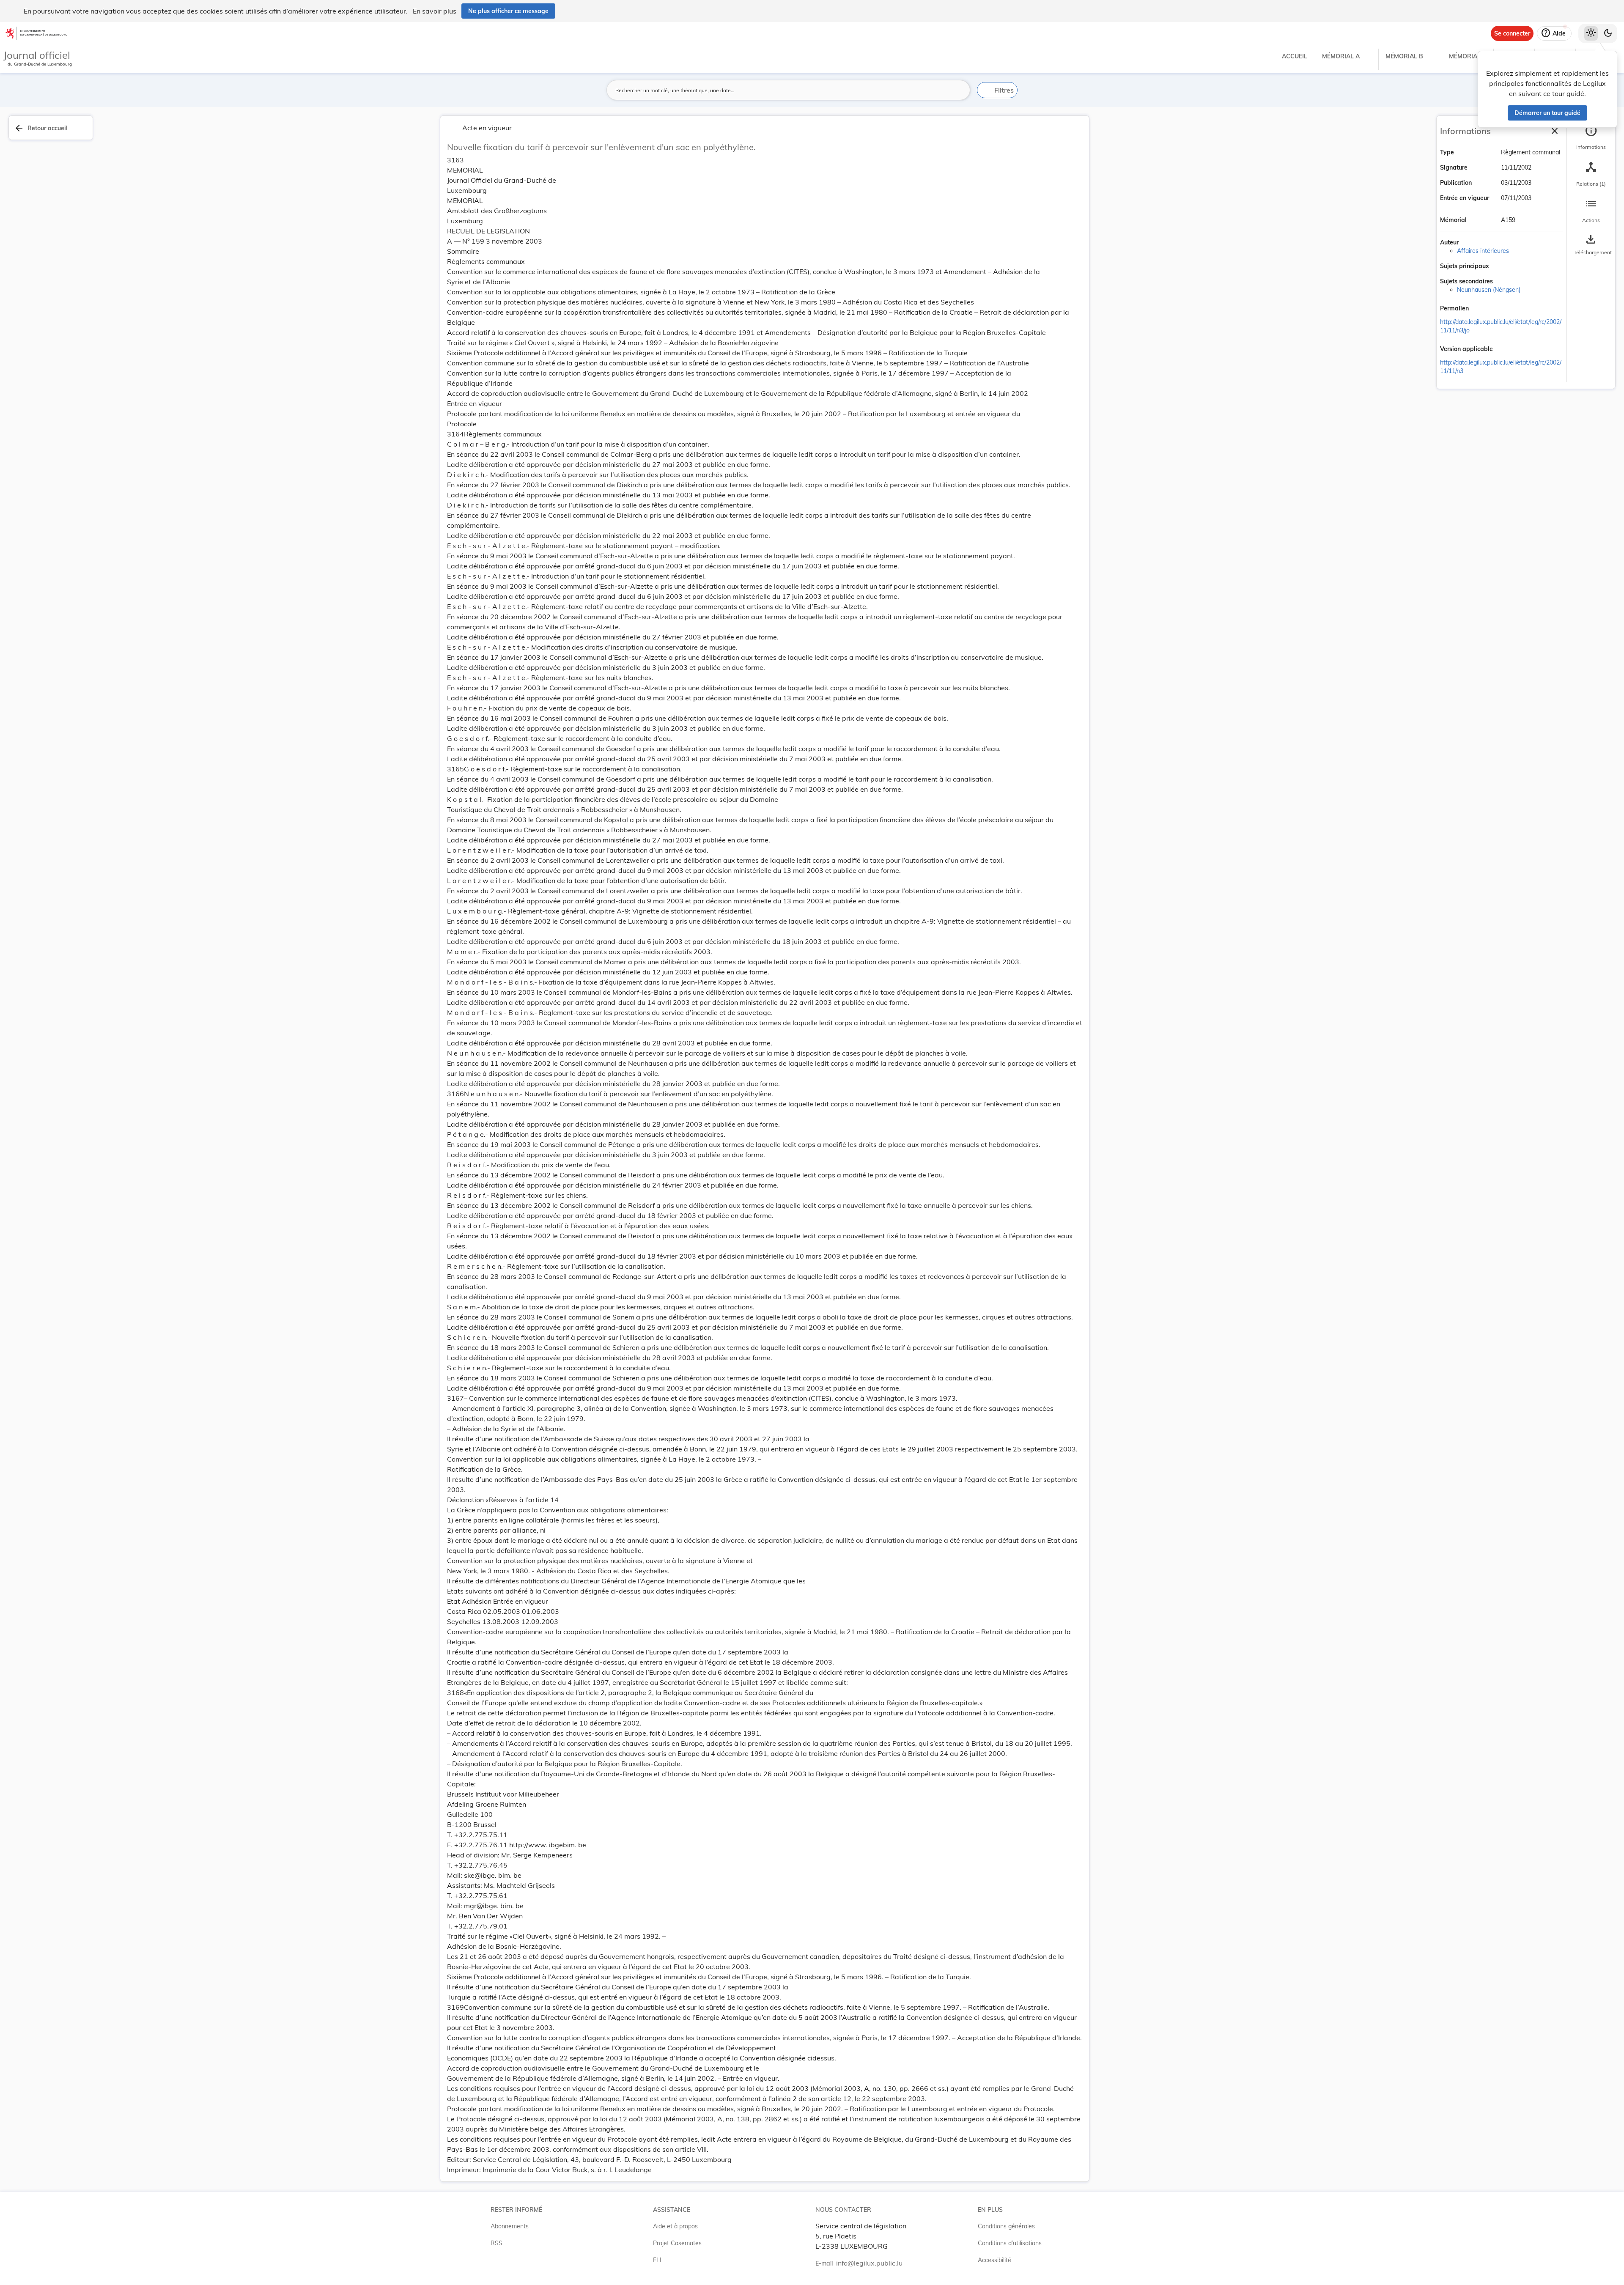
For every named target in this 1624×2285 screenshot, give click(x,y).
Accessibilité (994, 2260)
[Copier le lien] (1481, 309)
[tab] (1591, 137)
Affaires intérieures (1483, 251)
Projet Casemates (677, 2243)
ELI (657, 2260)
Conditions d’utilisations (1010, 2243)
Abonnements (510, 2226)
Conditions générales (1006, 2226)
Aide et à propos (675, 2226)
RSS (497, 2243)
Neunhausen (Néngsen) (1489, 290)
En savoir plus (435, 11)
